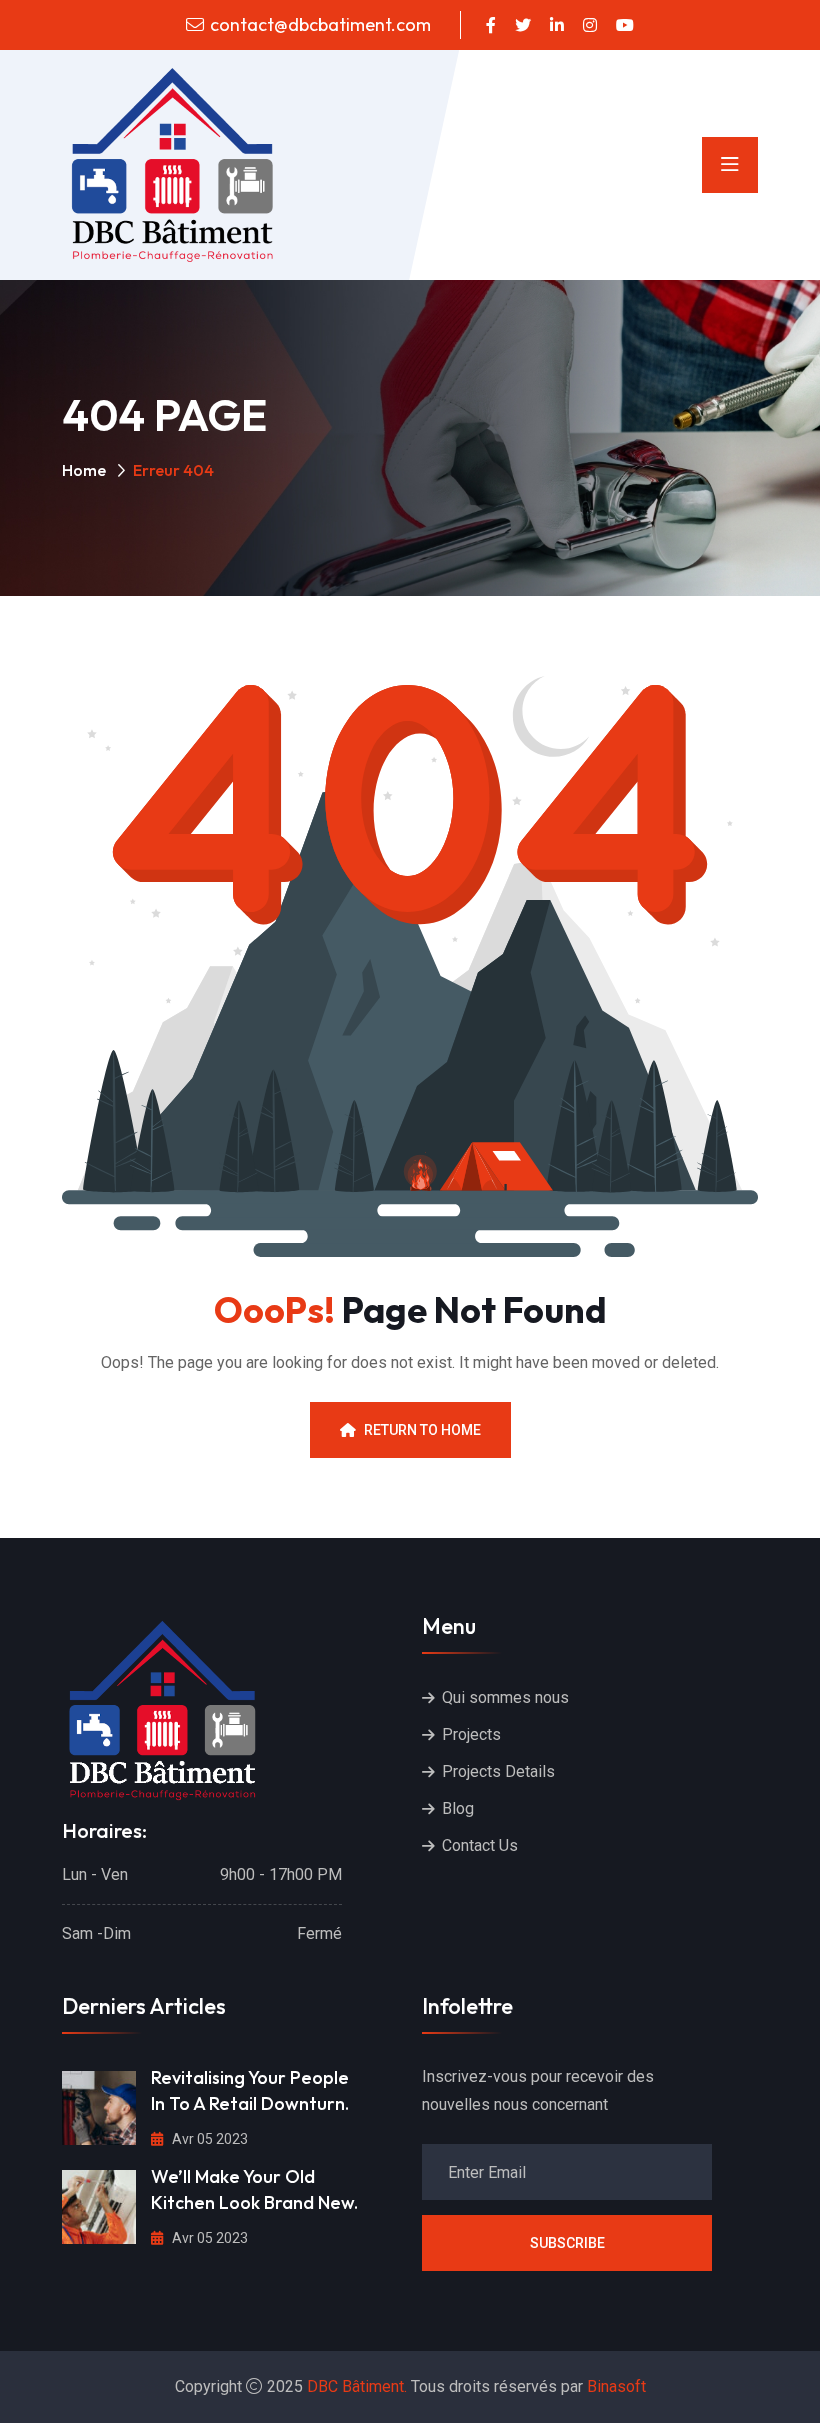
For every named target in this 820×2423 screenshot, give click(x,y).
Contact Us (480, 1845)
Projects (471, 1734)
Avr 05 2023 (208, 2139)
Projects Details (498, 1771)
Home (84, 470)
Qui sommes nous (505, 1697)
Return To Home (422, 1430)
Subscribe (567, 2243)
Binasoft (616, 2386)
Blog (458, 1808)
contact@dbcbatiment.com (320, 24)
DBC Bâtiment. (357, 2386)
